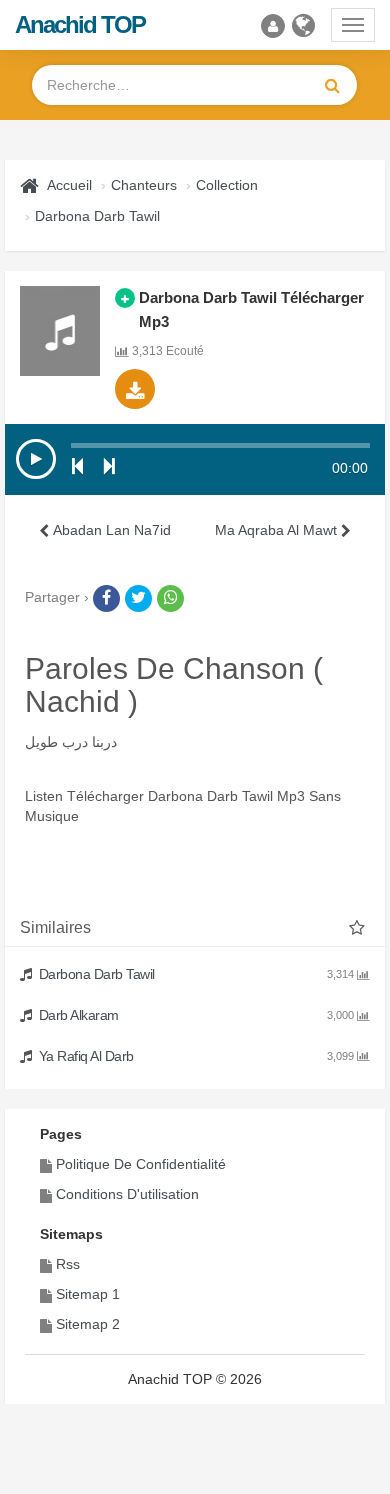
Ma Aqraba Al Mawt (278, 530)
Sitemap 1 (88, 1294)
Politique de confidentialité (141, 1164)
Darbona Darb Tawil (97, 216)
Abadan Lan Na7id (110, 530)
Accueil (69, 185)
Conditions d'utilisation (127, 1194)
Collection (227, 185)
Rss (68, 1264)
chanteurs (144, 185)
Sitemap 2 (88, 1324)
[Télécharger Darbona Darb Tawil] (135, 389)
